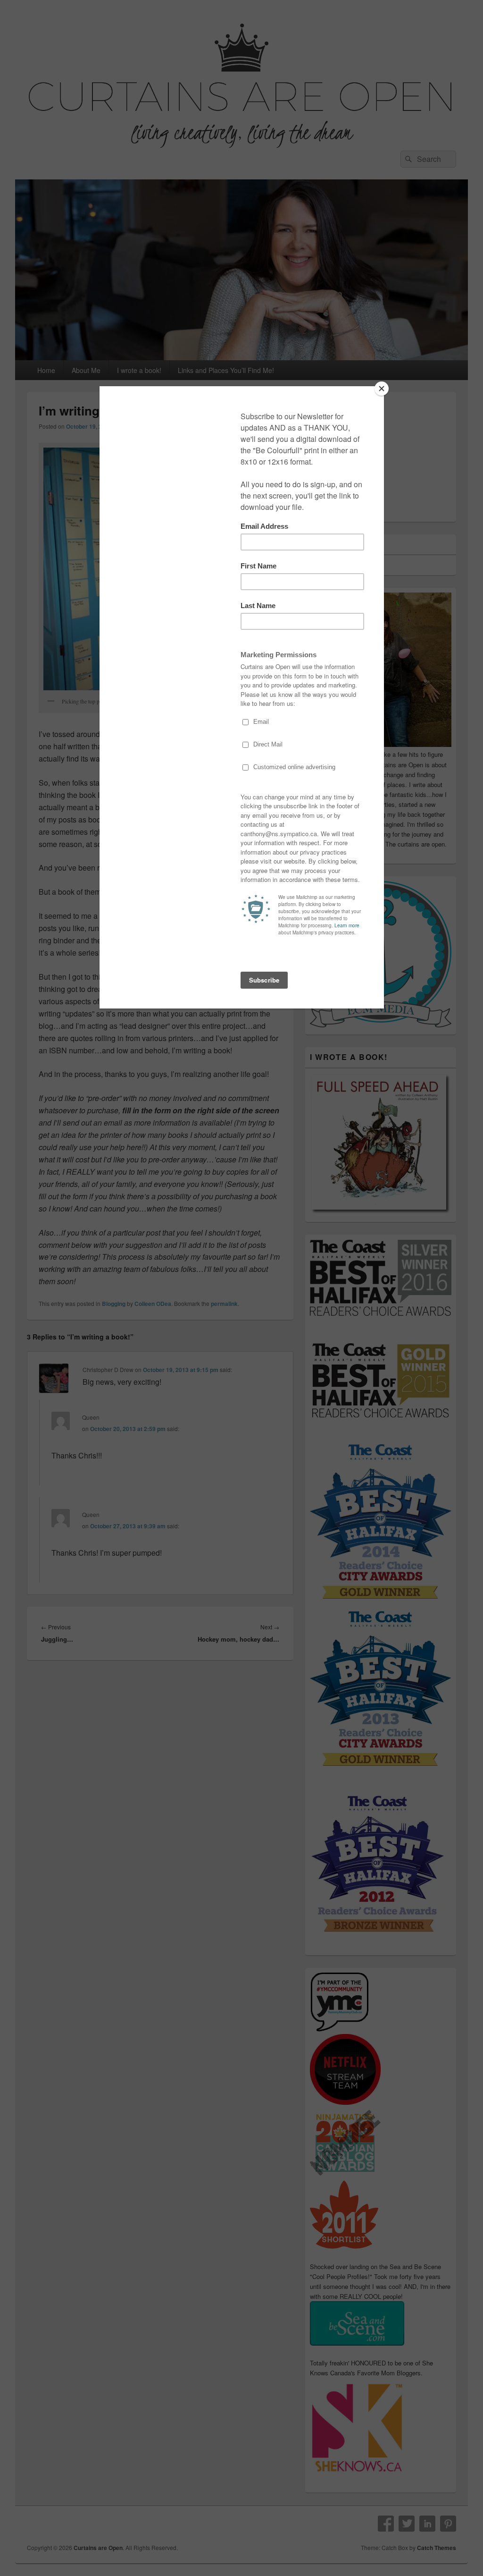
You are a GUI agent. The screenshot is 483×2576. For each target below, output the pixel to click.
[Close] (382, 389)
